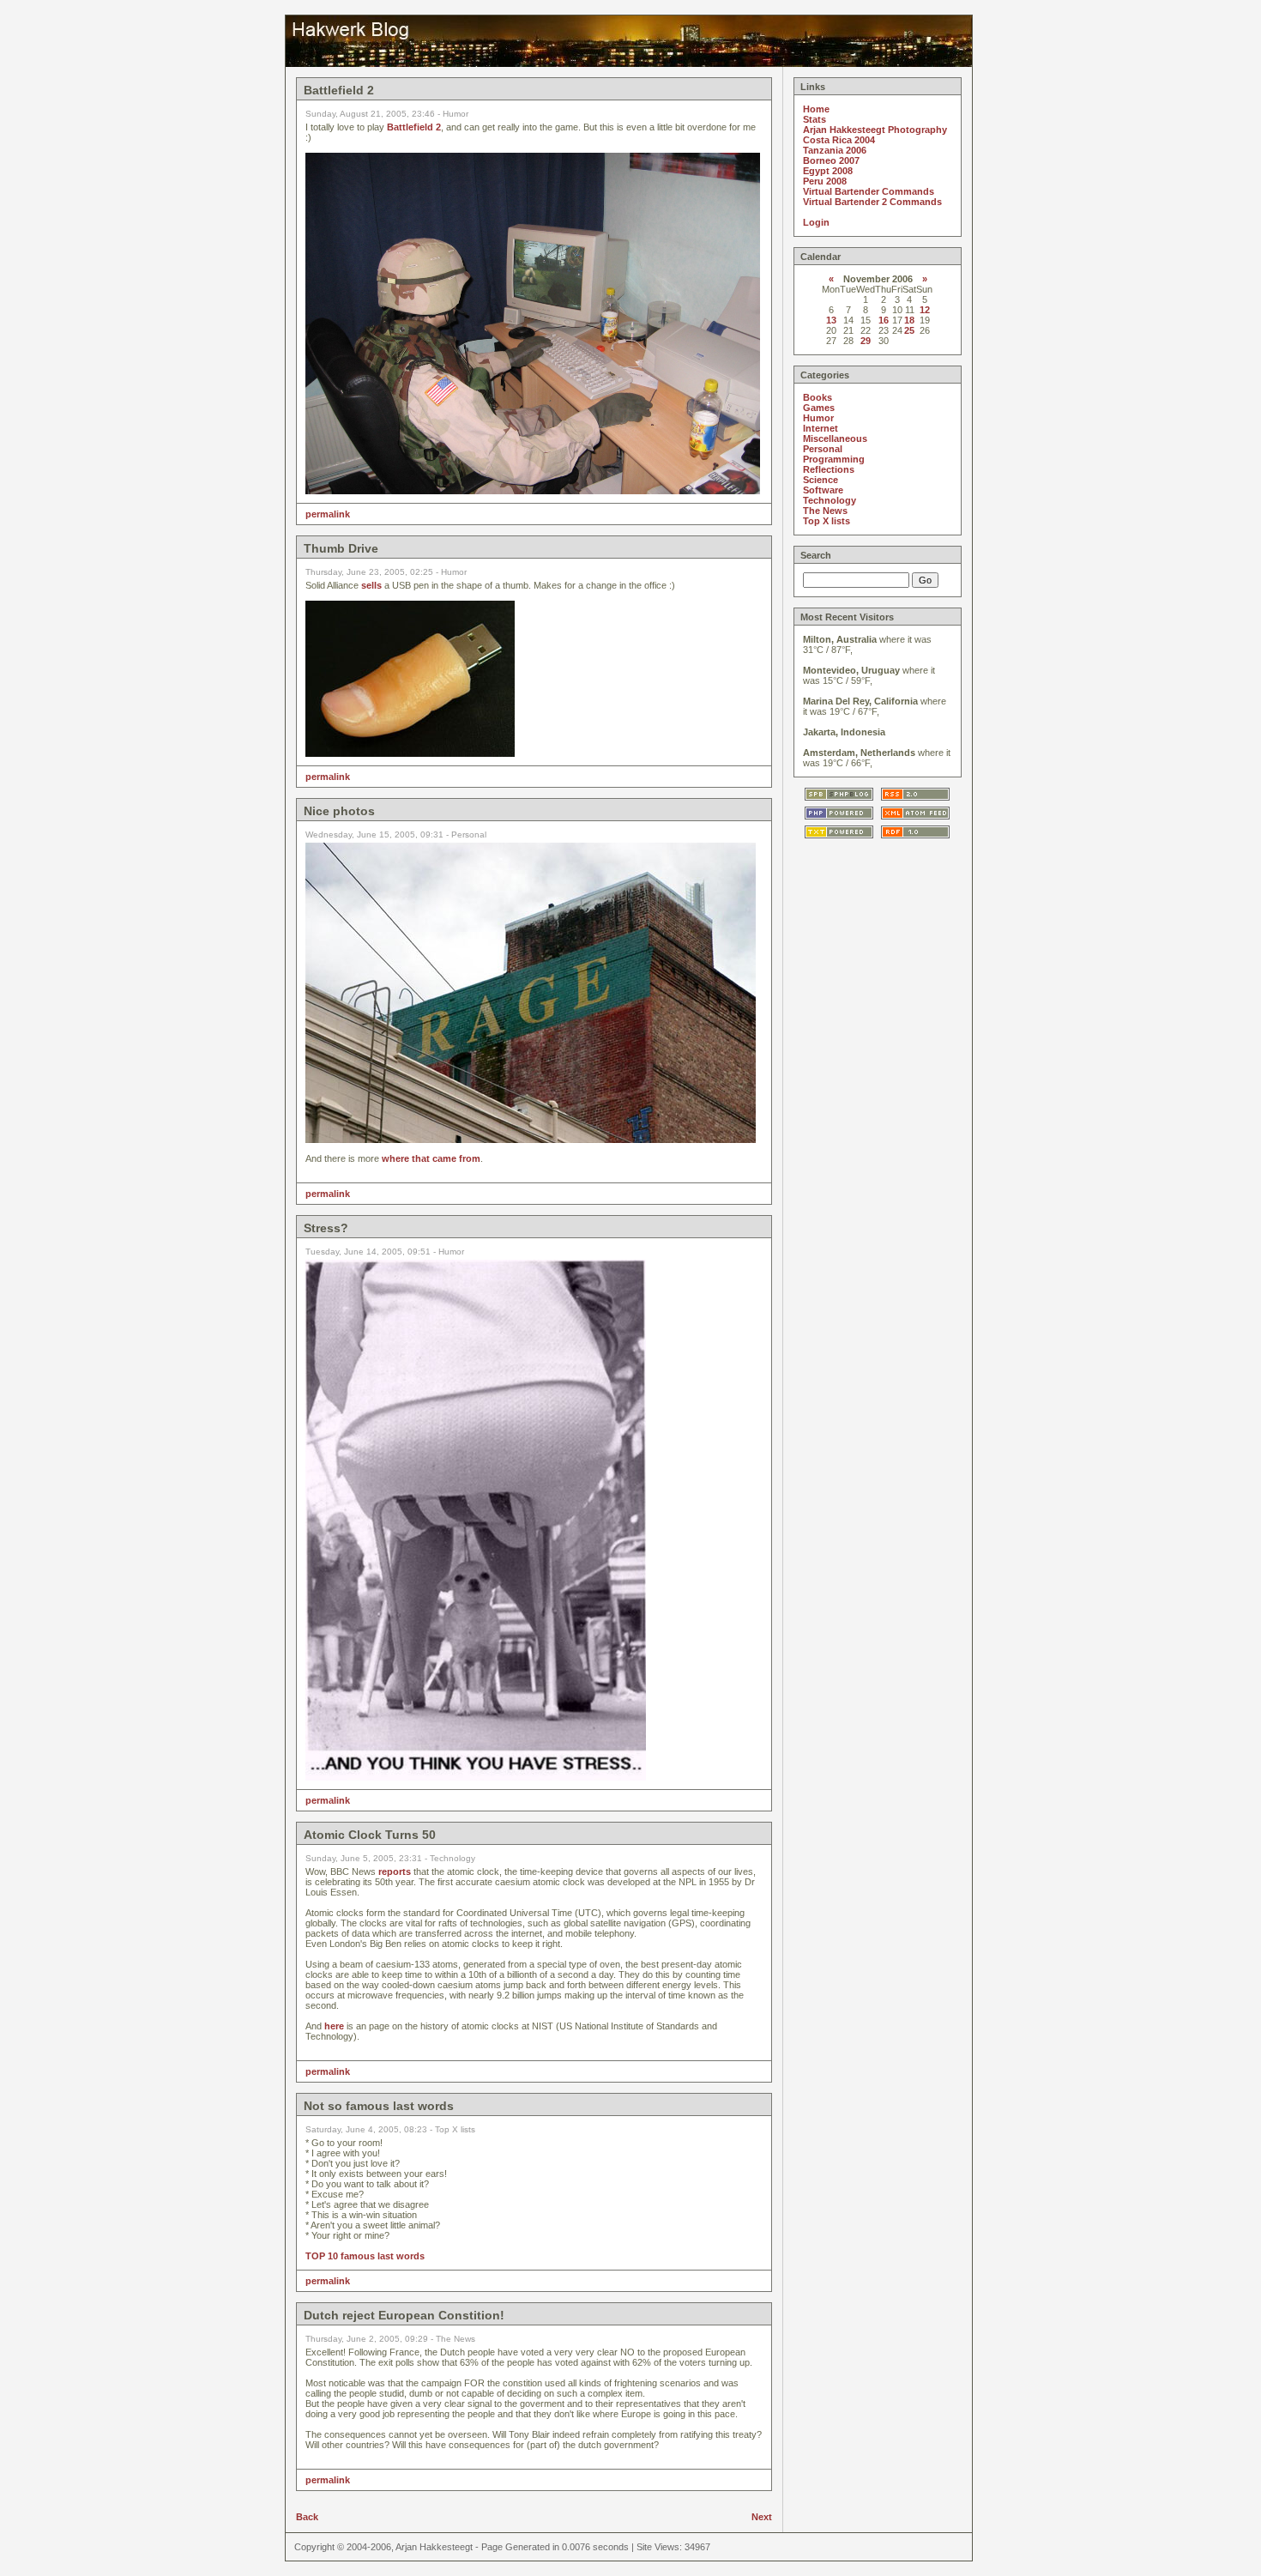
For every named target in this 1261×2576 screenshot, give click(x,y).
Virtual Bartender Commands (869, 191)
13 (831, 320)
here (334, 2026)
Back (307, 2517)
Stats (815, 119)
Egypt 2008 (828, 171)
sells (371, 585)
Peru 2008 (825, 181)
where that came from (431, 1158)
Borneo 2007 (831, 160)
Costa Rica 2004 (839, 140)
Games (819, 408)
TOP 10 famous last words (365, 2256)
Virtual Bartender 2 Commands (872, 202)
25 (909, 330)
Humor (818, 418)
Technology (830, 500)
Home (816, 109)
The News (825, 511)
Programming (834, 459)
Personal (823, 449)
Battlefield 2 (414, 127)
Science (821, 480)
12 (925, 310)
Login (816, 222)
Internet (821, 428)
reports (395, 1872)
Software (823, 490)
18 (909, 320)
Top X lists (827, 521)
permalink (328, 514)
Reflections (829, 469)
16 (884, 320)
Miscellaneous (835, 438)
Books (818, 397)
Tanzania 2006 (835, 150)
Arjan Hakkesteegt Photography (875, 130)
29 (866, 341)
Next (762, 2517)
